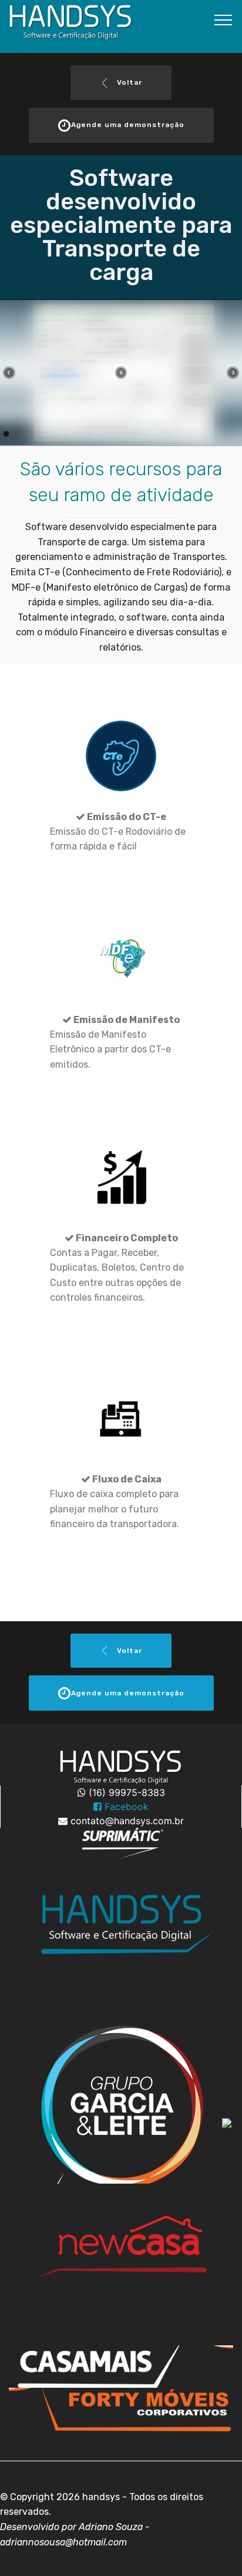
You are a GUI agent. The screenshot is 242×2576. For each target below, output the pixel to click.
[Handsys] (121, 2365)
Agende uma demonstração (128, 125)
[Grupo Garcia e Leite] (121, 2102)
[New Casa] (121, 2264)
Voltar (128, 82)
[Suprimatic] (121, 1843)
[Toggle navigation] (223, 19)
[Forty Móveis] (121, 2408)
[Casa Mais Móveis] (121, 1940)
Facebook (125, 1807)
